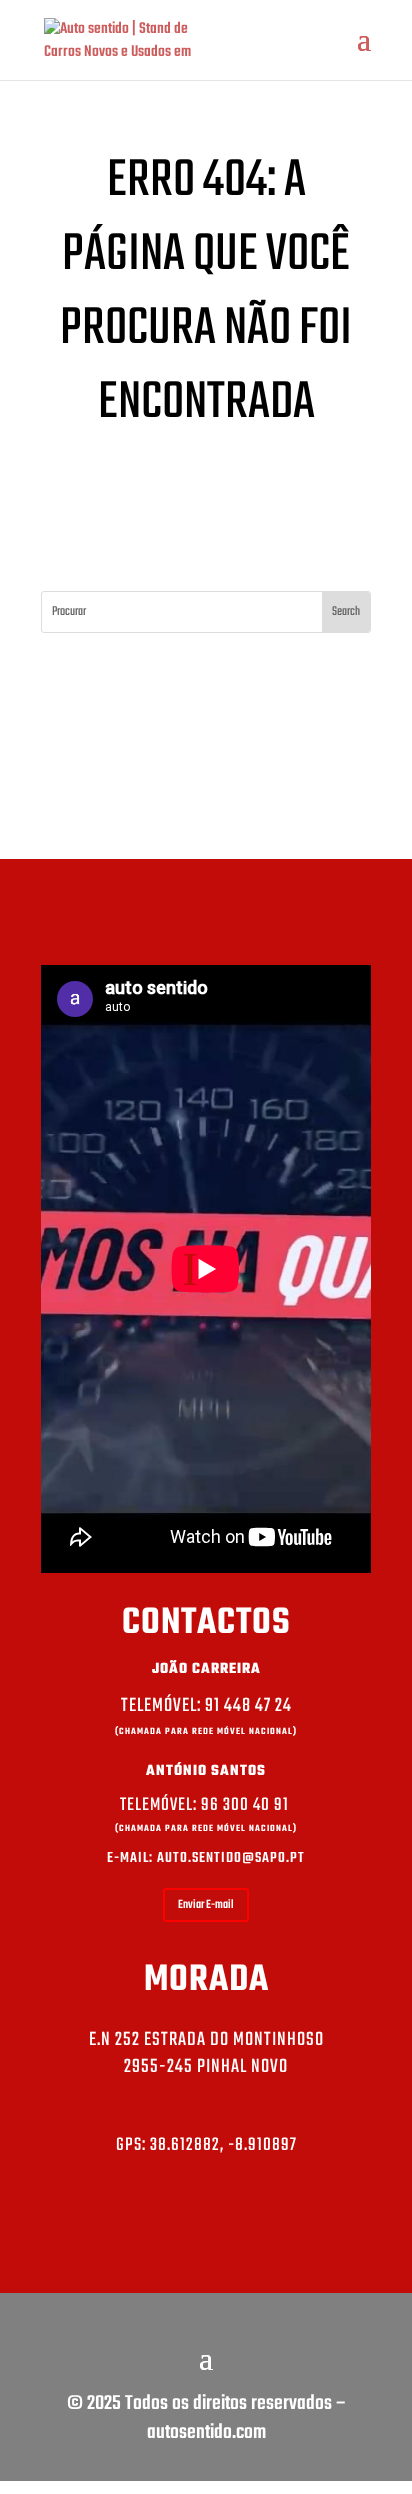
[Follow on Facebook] (206, 2222)
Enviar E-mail (206, 1905)
